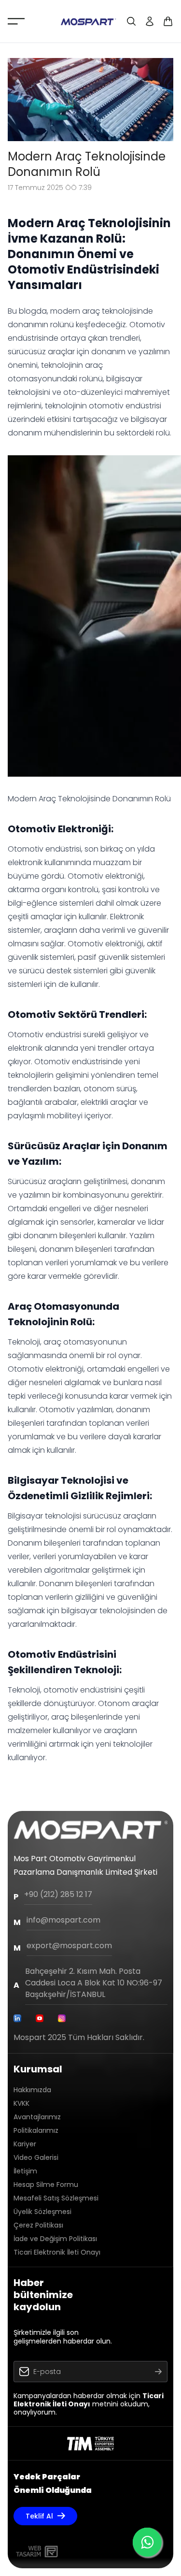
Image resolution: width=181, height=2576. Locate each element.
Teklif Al (39, 2516)
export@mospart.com (69, 1946)
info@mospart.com (63, 1920)
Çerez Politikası (38, 2225)
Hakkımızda (32, 2090)
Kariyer (25, 2144)
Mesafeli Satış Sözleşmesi (56, 2198)
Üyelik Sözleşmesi (42, 2212)
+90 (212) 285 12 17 (58, 1894)
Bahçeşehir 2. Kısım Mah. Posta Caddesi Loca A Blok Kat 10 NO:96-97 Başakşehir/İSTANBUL (94, 1983)
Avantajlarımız (37, 2117)
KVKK (21, 2103)
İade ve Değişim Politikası (55, 2239)
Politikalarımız (36, 2130)
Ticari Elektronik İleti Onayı (57, 2252)
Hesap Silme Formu (46, 2185)
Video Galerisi (36, 2157)
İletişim (25, 2171)
